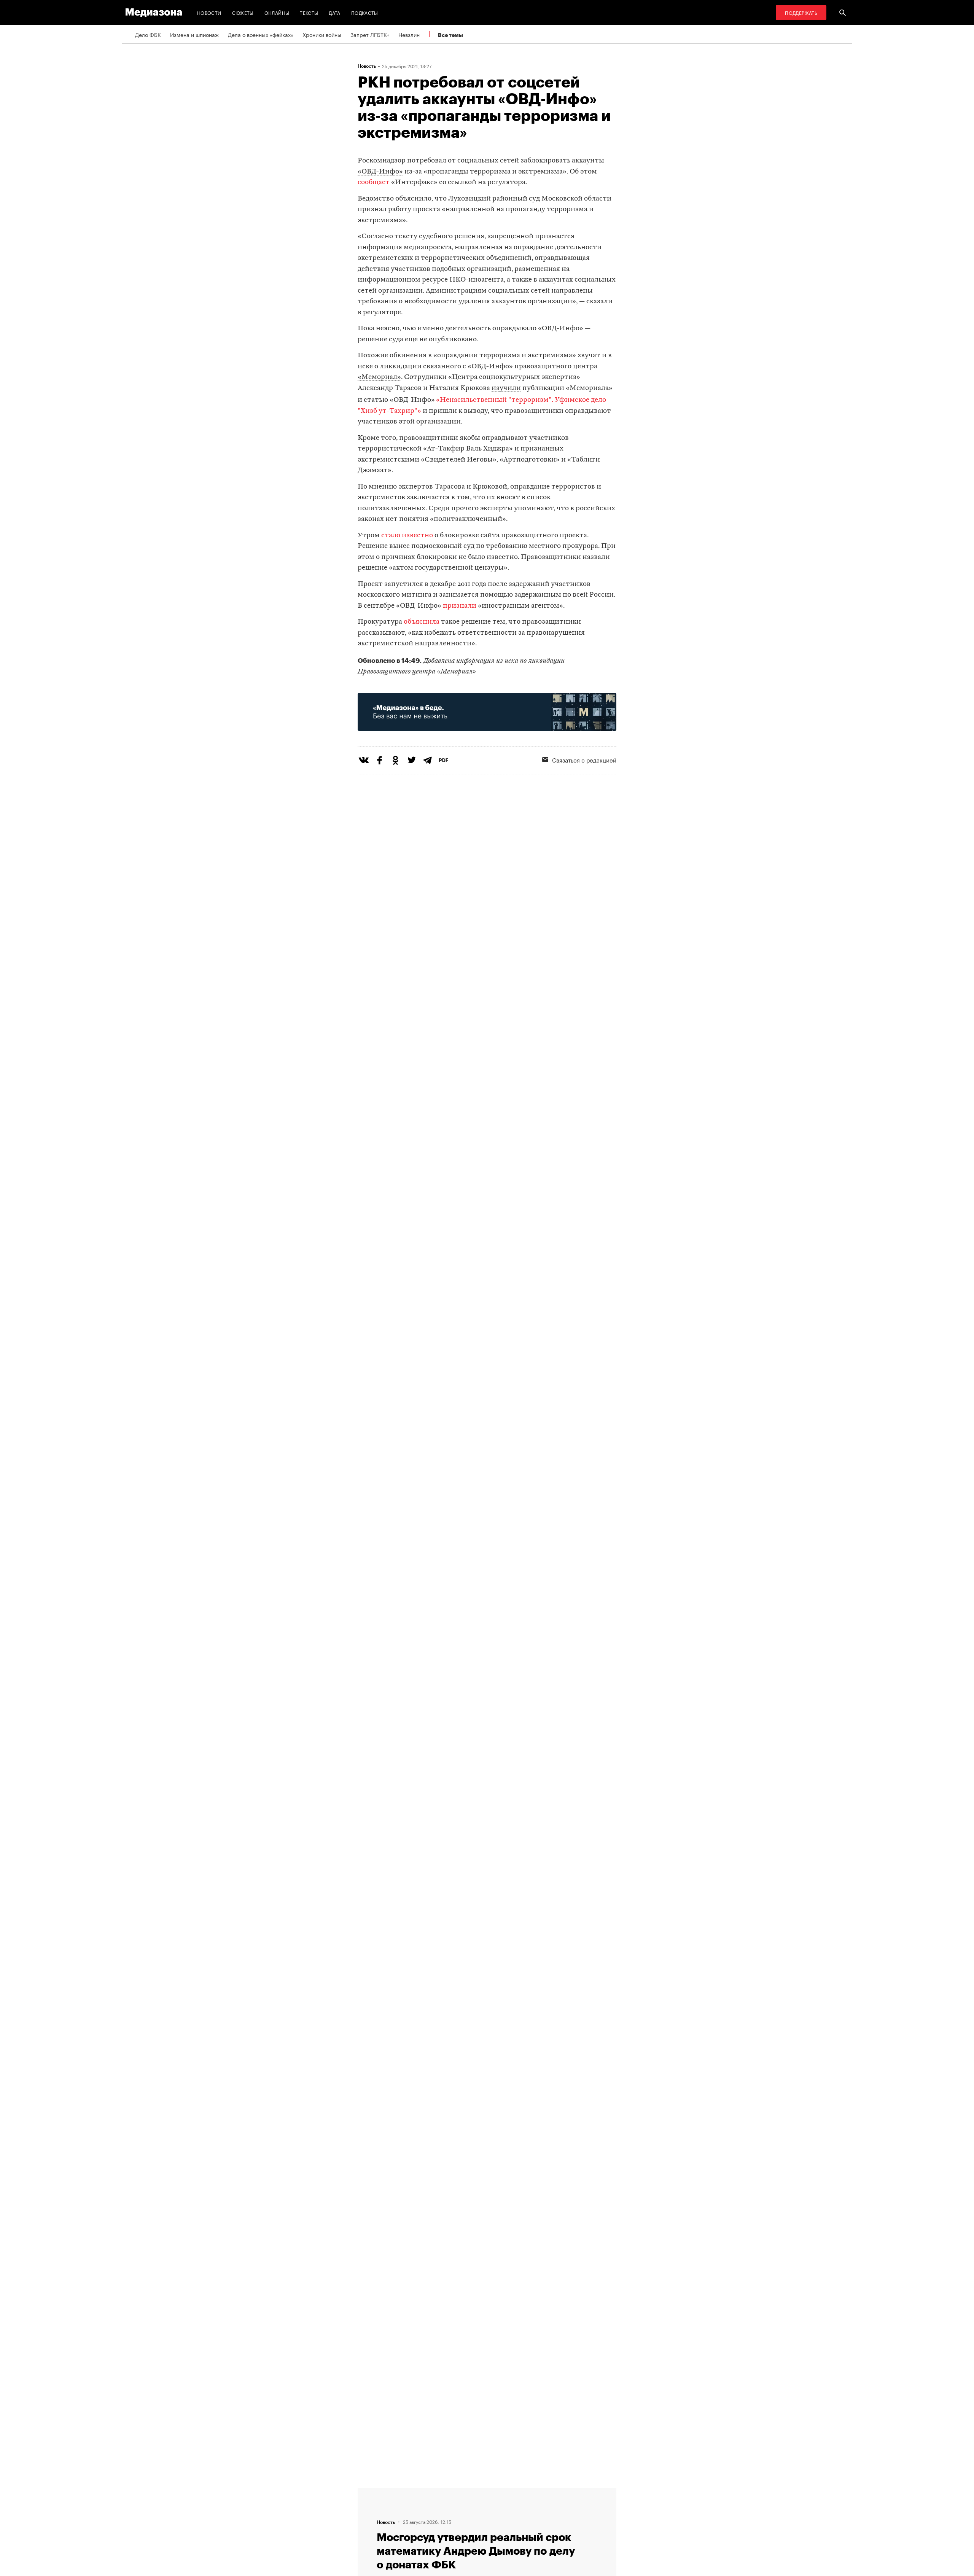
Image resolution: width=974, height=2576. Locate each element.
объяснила (422, 622)
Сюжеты (243, 12)
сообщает (374, 182)
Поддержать (801, 12)
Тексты (309, 12)
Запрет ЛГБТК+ (370, 34)
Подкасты (365, 12)
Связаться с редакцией (584, 759)
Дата (334, 12)
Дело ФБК (148, 34)
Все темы (450, 35)
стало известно (407, 536)
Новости (209, 12)
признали (460, 606)
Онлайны (277, 12)
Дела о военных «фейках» (261, 34)
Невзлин (409, 34)
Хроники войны (322, 34)
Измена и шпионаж (194, 34)
